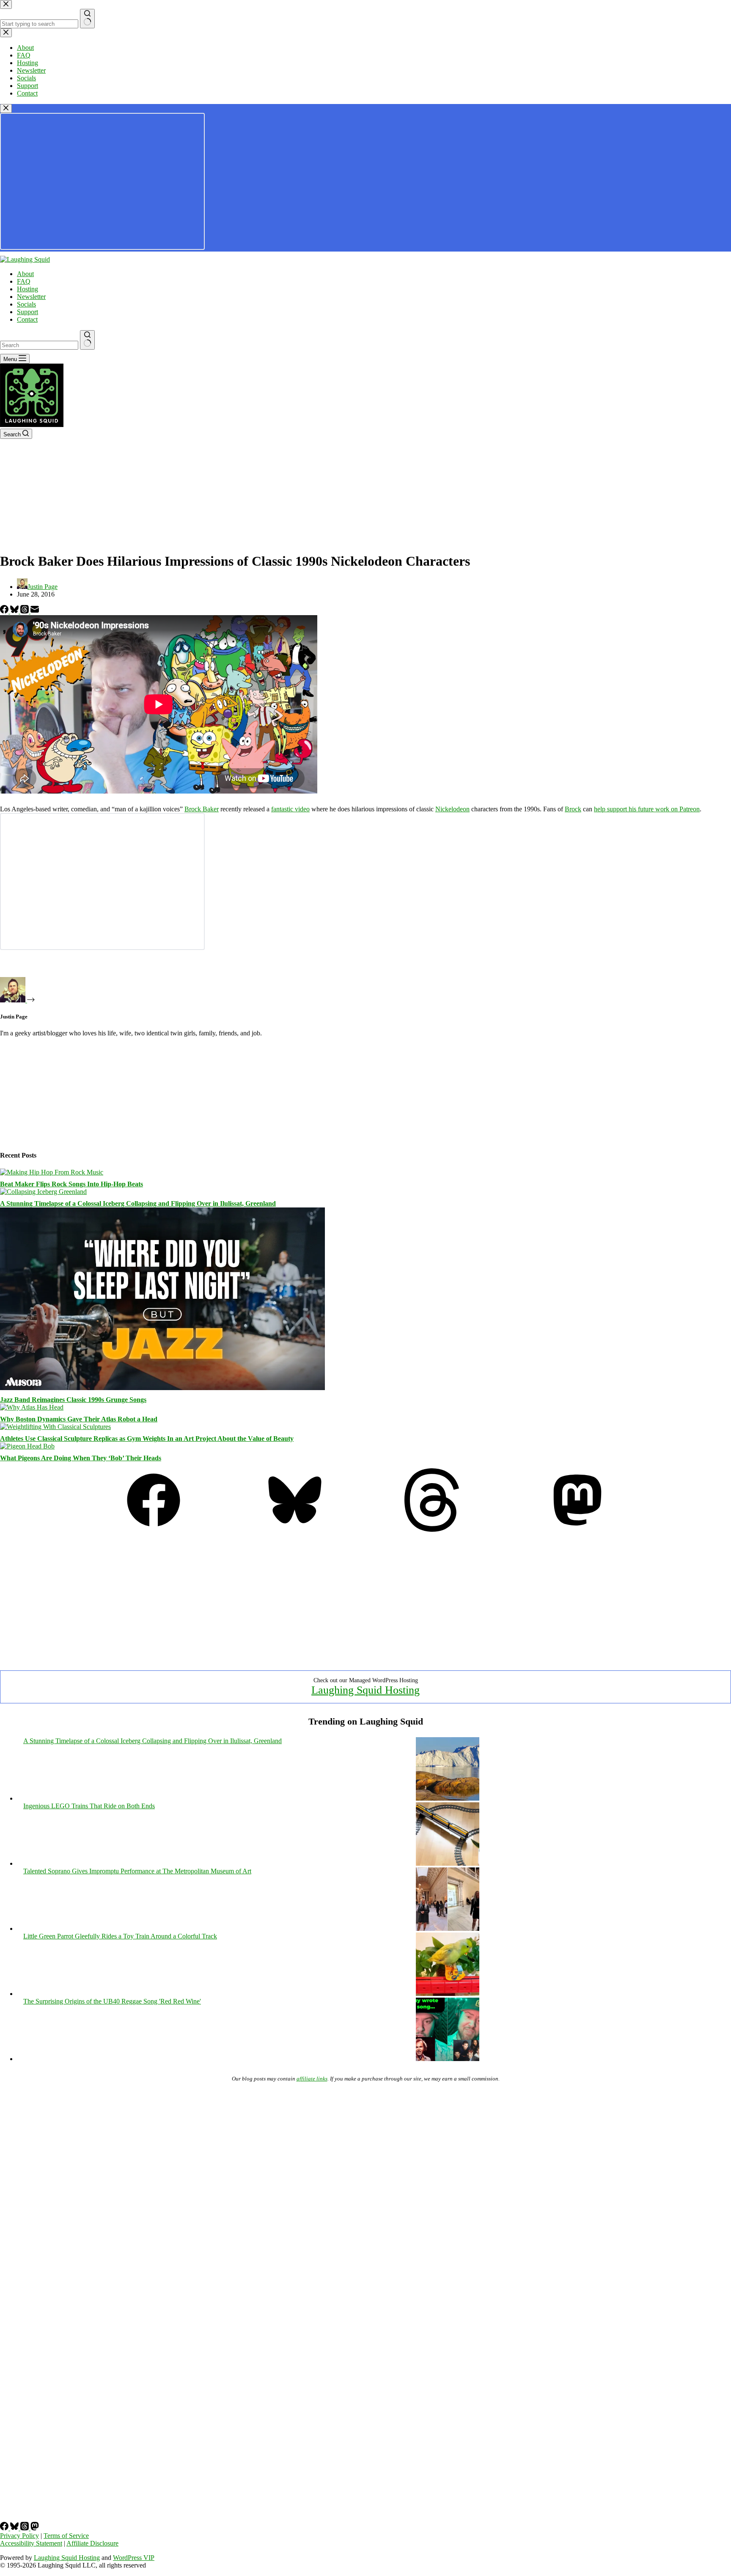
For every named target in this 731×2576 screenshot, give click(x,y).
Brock (573, 809)
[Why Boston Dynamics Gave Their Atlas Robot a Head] (32, 1407)
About (25, 274)
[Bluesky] (15, 611)
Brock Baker (202, 809)
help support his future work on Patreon (647, 809)
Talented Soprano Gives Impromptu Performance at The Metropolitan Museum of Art (137, 1871)
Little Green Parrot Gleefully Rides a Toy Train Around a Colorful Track (120, 1936)
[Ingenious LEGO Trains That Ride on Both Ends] (448, 1863)
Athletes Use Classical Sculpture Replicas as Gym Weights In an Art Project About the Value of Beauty (147, 1439)
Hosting (27, 289)
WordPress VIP (134, 2558)
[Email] (35, 611)
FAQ (24, 281)
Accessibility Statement (31, 2543)
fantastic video (290, 809)
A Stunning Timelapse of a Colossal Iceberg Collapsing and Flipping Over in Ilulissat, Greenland (138, 1203)
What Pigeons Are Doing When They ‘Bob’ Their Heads (81, 1458)
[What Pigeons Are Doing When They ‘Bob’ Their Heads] (27, 1446)
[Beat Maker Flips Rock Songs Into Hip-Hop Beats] (52, 1172)
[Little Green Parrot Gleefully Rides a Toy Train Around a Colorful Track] (448, 1994)
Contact (27, 319)
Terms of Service (66, 2536)
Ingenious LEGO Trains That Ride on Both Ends (89, 1806)
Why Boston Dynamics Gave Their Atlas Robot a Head (79, 1419)
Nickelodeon (452, 809)
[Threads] (25, 611)
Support (27, 312)
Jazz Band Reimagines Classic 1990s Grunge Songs (73, 1400)
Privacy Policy (19, 2536)
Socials (26, 304)
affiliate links (312, 2079)
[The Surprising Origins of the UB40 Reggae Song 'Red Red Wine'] (448, 2059)
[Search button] (87, 340)
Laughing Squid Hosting (365, 1690)
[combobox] (39, 345)
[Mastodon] (577, 1529)
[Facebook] (5, 611)
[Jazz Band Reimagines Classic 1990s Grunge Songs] (162, 1388)
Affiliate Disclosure (92, 2543)
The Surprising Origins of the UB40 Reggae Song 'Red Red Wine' (112, 2001)
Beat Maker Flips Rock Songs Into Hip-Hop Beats (71, 1184)
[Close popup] (6, 108)
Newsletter (31, 297)
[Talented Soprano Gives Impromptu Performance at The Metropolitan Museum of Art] (448, 1929)
